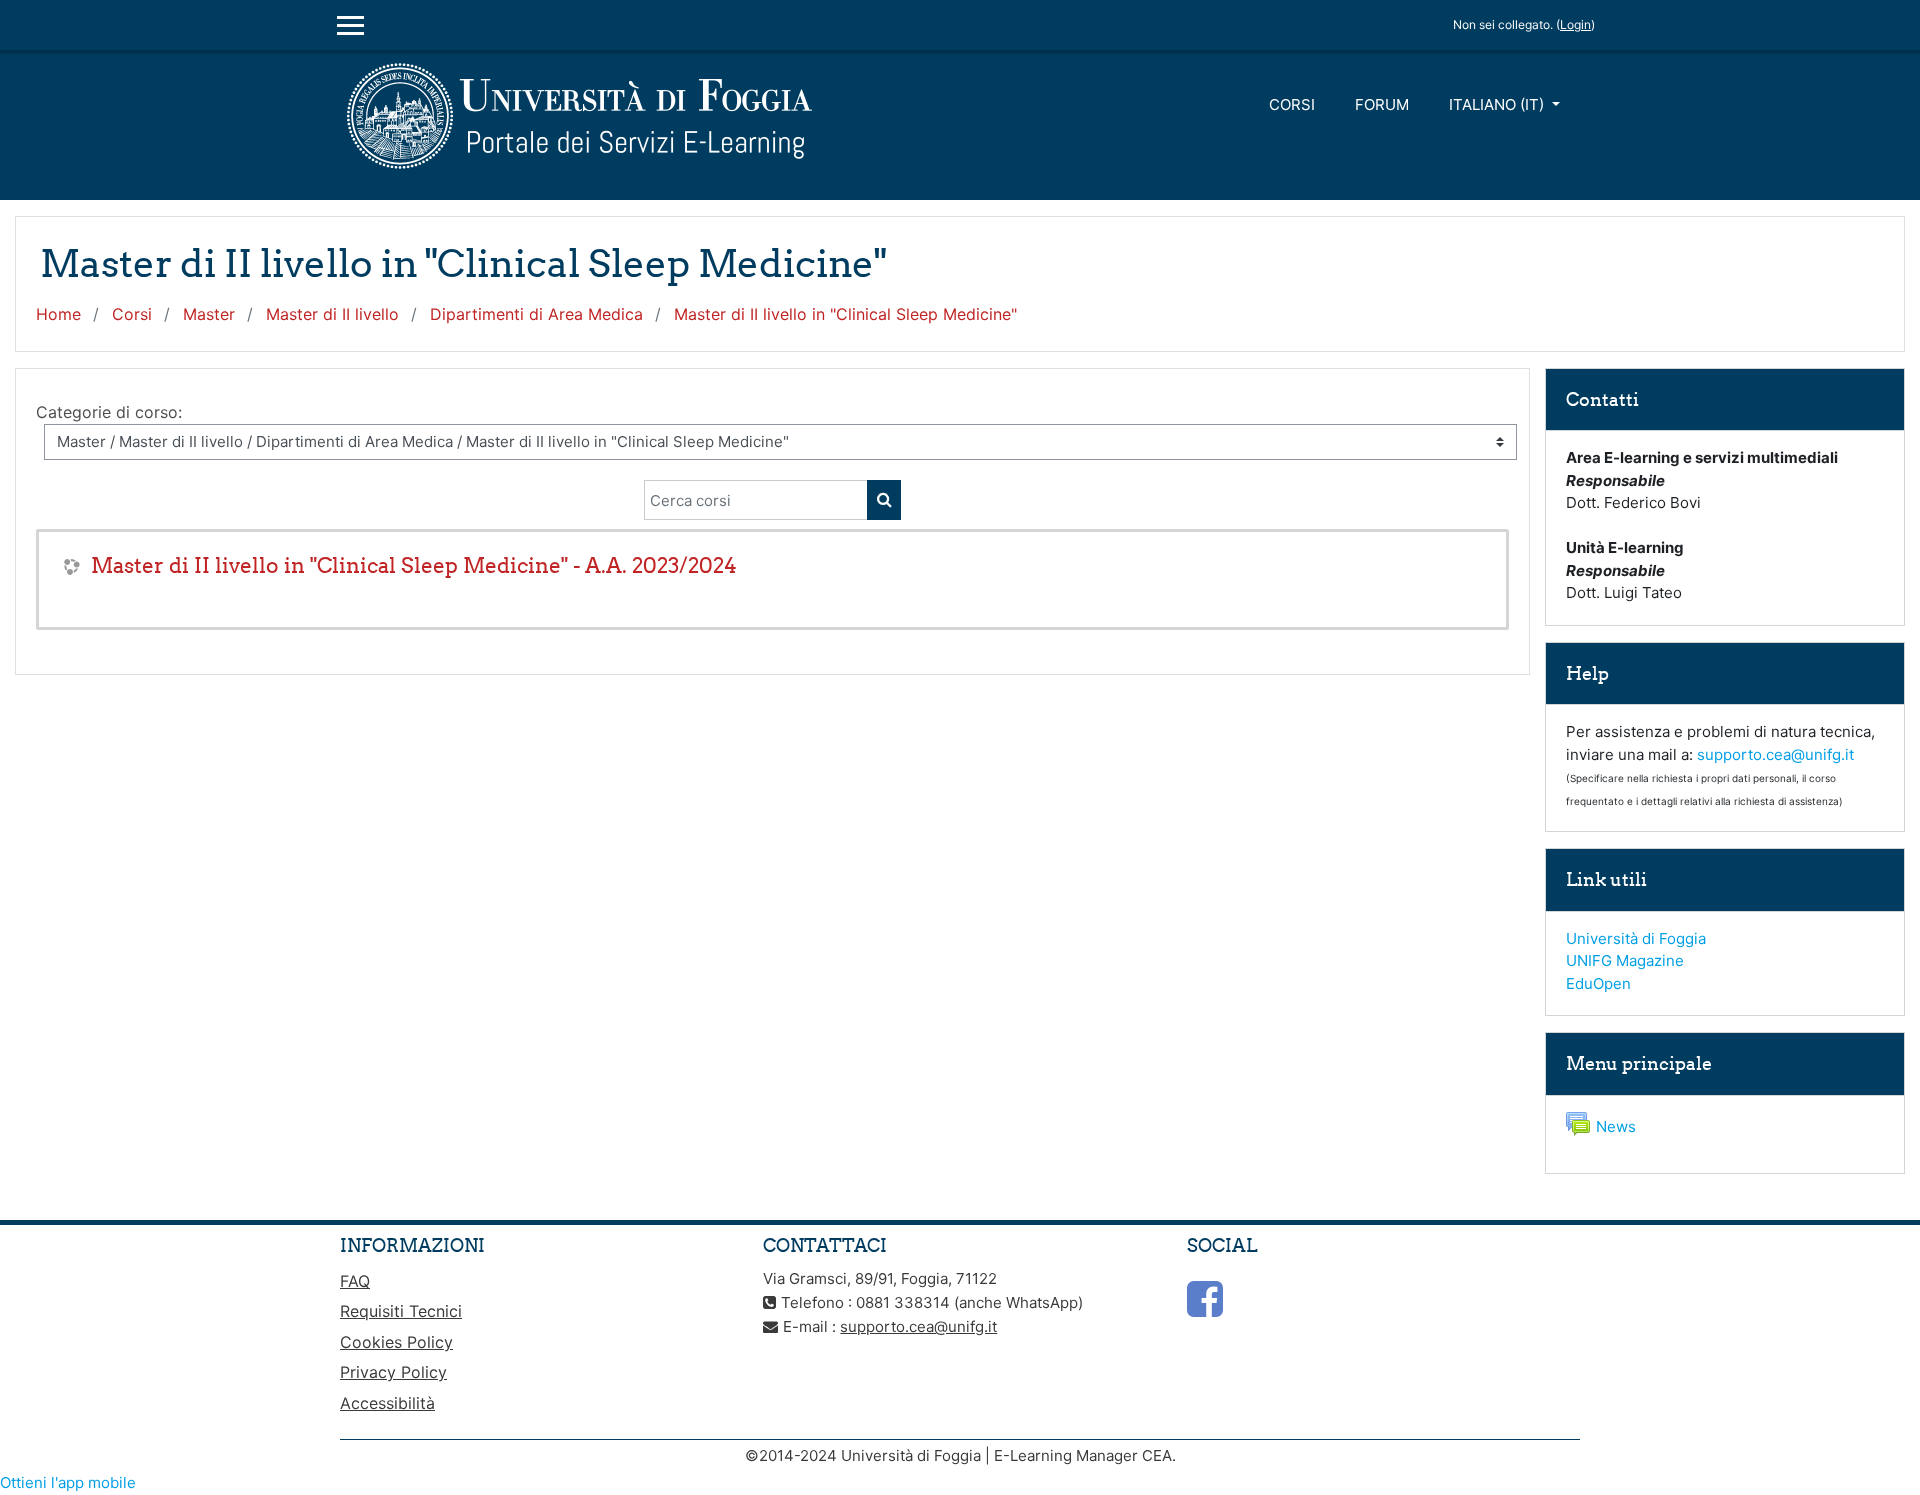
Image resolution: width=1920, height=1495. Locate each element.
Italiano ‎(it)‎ (1498, 104)
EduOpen (1598, 983)
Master (209, 314)
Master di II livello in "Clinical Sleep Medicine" (845, 314)
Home (58, 314)
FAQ (355, 1281)
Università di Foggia (1636, 938)
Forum (1382, 104)
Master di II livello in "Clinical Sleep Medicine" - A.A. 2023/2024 (414, 565)
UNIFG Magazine (1625, 960)
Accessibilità (387, 1403)
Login (1575, 24)
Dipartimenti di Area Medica (536, 314)
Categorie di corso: (109, 412)
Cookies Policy (396, 1342)
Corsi (1292, 104)
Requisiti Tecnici (401, 1311)
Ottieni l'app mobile (68, 1482)
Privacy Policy (393, 1372)
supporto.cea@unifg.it (1775, 754)
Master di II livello (332, 314)
